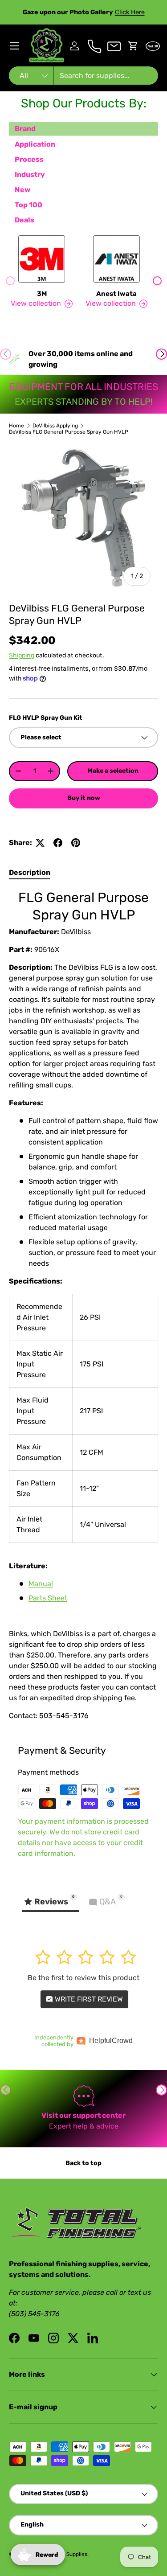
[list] (83, 519)
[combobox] (83, 76)
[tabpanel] (83, 1305)
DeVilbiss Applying (55, 426)
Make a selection (113, 771)
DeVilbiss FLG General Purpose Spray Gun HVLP (69, 432)
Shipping (22, 655)
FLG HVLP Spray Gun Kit (46, 718)
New (22, 190)
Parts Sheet (48, 1598)
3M (42, 294)
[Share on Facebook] (58, 843)
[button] (133, 46)
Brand (25, 129)
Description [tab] (30, 872)
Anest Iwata (116, 294)
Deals (24, 220)
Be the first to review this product (83, 1978)
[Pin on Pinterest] (76, 843)
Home (16, 426)
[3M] (42, 259)
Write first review (88, 1999)
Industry (30, 174)
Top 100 (29, 205)
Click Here (130, 12)
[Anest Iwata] (117, 259)
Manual (41, 1584)
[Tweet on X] (40, 843)
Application (35, 144)
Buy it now (84, 798)
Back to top (83, 2163)
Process (29, 159)
